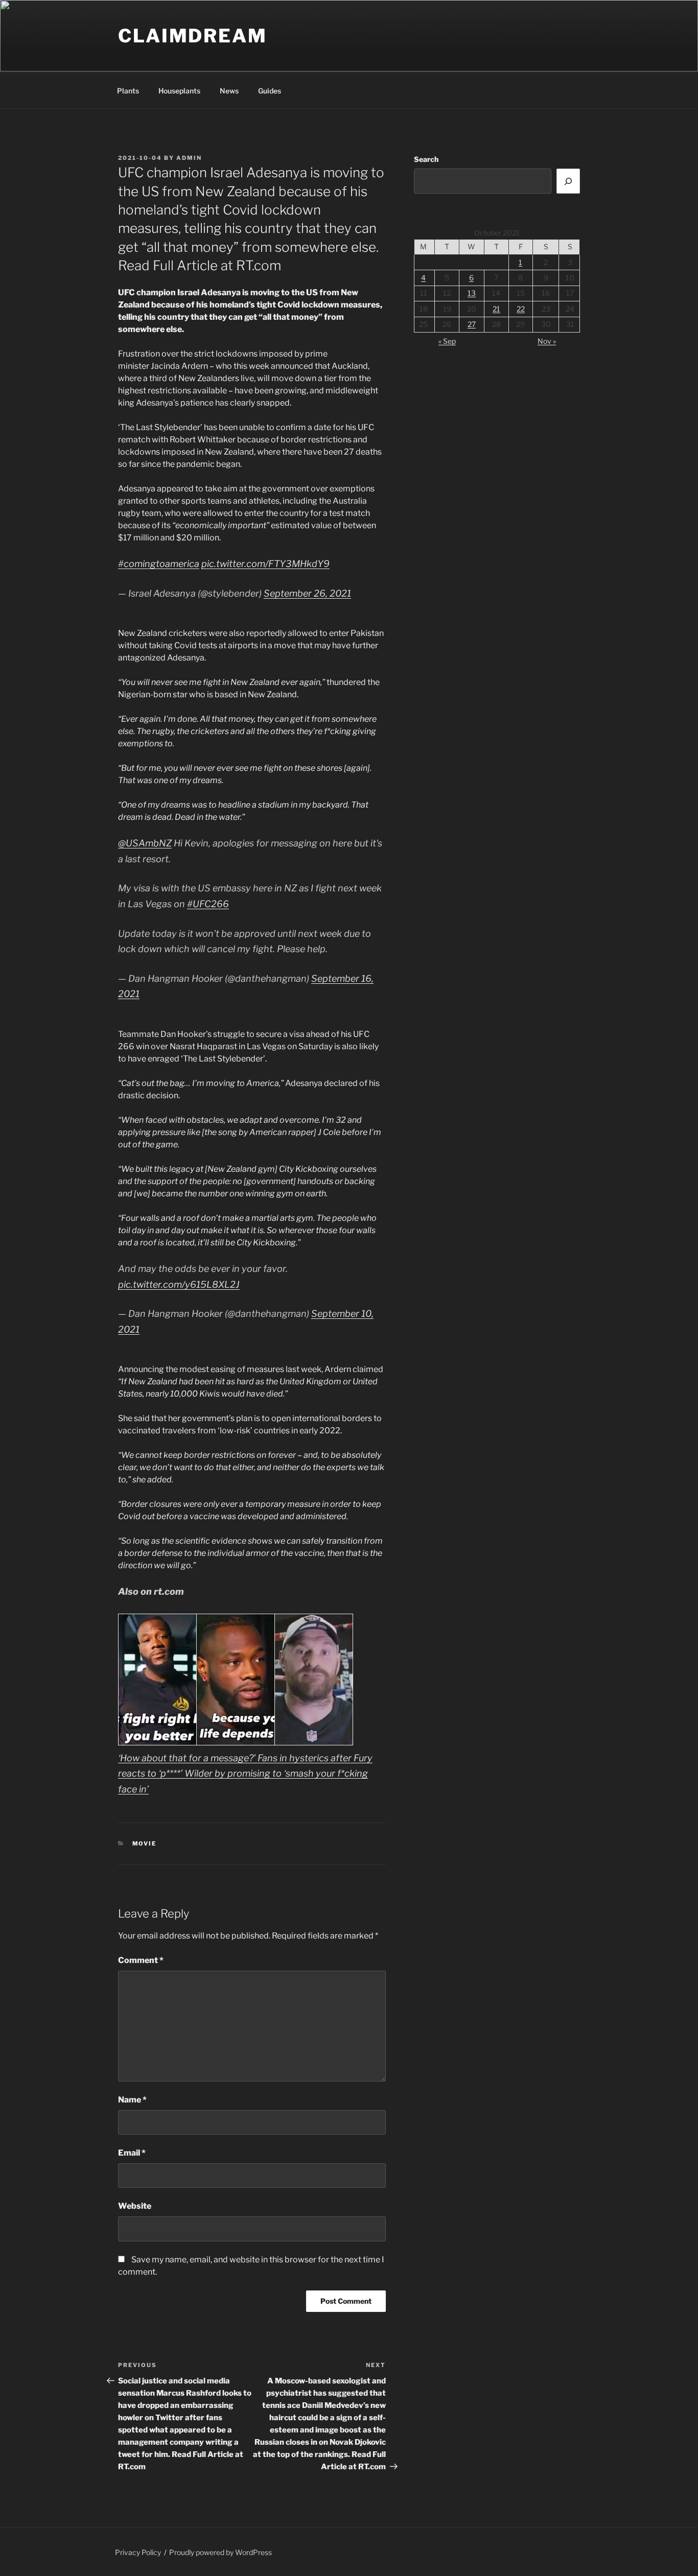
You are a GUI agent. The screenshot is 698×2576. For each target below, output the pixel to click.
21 (496, 309)
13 (472, 293)
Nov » (547, 341)
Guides (270, 91)
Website (135, 2206)
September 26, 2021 (307, 593)
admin (189, 158)
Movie (145, 1844)
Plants (128, 91)
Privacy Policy (138, 2552)
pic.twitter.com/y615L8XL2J (179, 1284)
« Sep (447, 341)
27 (472, 324)
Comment (141, 1960)
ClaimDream (193, 36)
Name (132, 2100)
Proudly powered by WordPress (220, 2552)
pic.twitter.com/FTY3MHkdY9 (265, 564)
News (229, 91)
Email (132, 2153)
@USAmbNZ (145, 843)
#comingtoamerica (159, 564)
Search (426, 159)
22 (521, 309)
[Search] (568, 181)
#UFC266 (208, 904)
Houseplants (179, 91)
